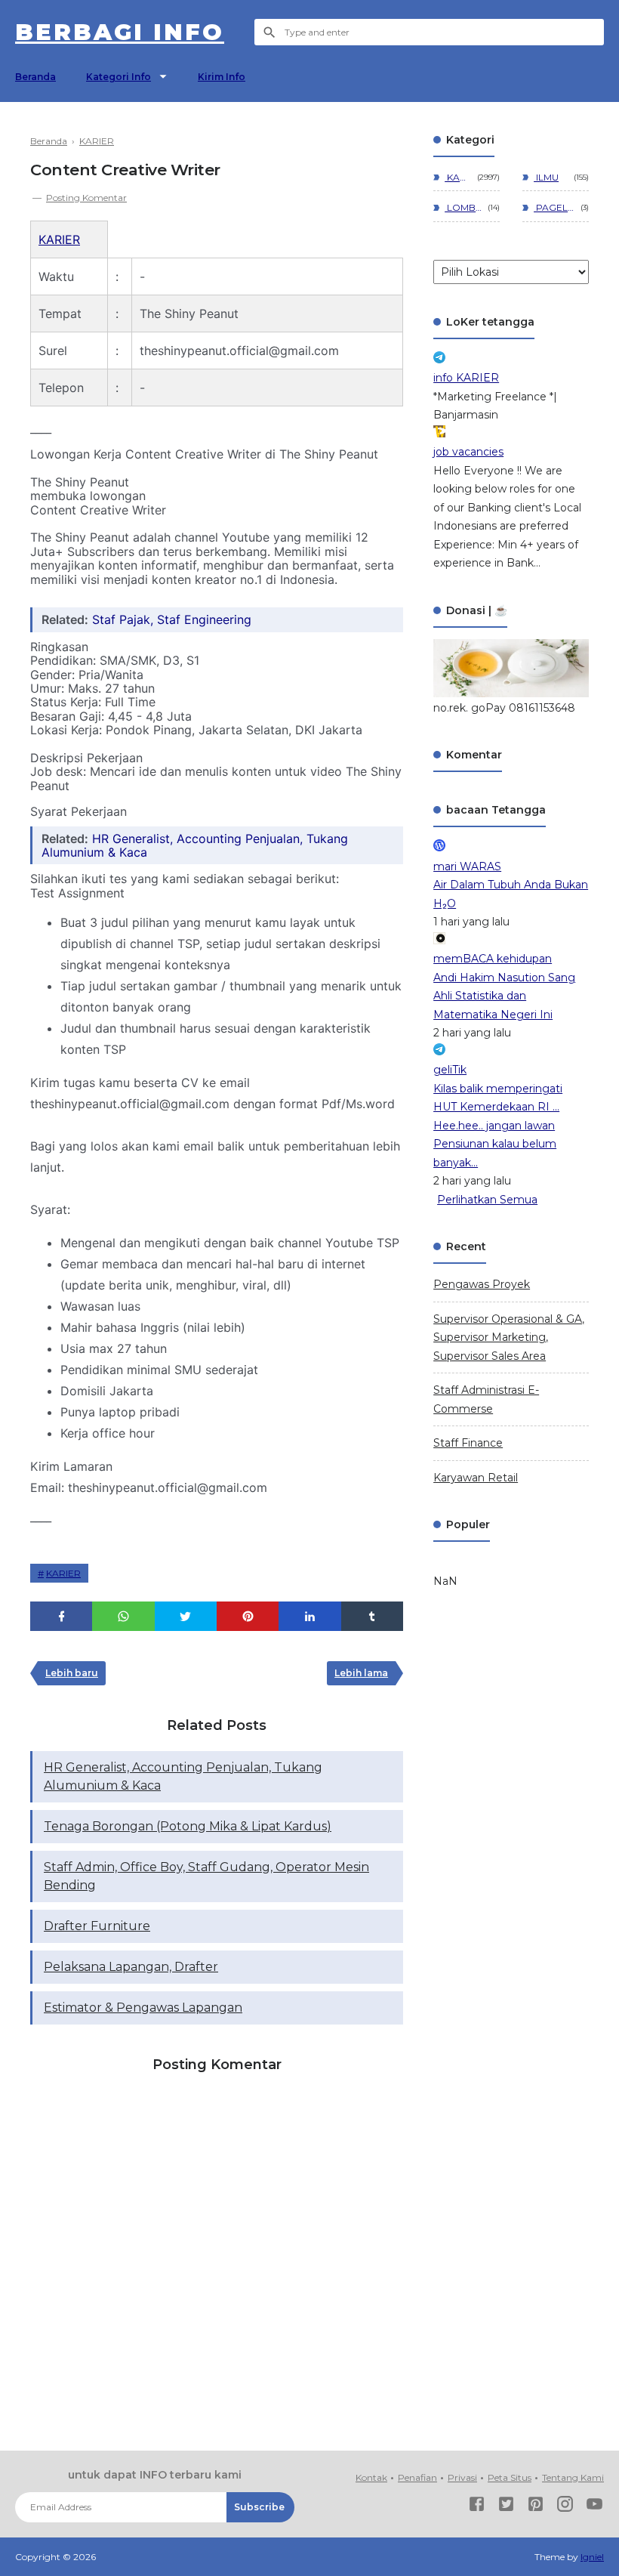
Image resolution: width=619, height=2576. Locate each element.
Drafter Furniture (97, 1926)
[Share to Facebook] (61, 1616)
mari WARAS (467, 866)
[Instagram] (565, 2507)
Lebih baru (72, 1673)
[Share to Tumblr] (372, 1616)
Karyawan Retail (476, 1478)
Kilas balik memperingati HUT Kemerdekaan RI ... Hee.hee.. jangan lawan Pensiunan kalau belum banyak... (498, 1126)
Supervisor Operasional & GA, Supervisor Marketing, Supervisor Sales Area (509, 1337)
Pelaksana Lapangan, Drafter (131, 1967)
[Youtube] (594, 2507)
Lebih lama (361, 1673)
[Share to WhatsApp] (123, 1616)
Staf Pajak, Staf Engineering (172, 619)
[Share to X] (186, 1616)
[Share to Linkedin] (309, 1616)
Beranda (35, 77)
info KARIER (466, 378)
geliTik (450, 1070)
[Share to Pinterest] (248, 1616)
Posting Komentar (86, 198)
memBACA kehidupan (493, 959)
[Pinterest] (536, 2507)
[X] (506, 2507)
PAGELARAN (554, 207)
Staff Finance (468, 1443)
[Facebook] (477, 2507)
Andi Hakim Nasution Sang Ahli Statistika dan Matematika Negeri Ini (504, 996)
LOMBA (463, 207)
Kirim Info (222, 77)
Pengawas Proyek (482, 1284)
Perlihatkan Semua (487, 1200)
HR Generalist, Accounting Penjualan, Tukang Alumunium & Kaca (195, 845)
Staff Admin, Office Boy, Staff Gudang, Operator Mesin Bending (206, 1876)
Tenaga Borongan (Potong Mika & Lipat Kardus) (188, 1826)
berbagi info (120, 32)
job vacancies (468, 452)
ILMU (546, 177)
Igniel (592, 2557)
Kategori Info (119, 77)
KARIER (59, 239)
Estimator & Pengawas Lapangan (143, 2008)
